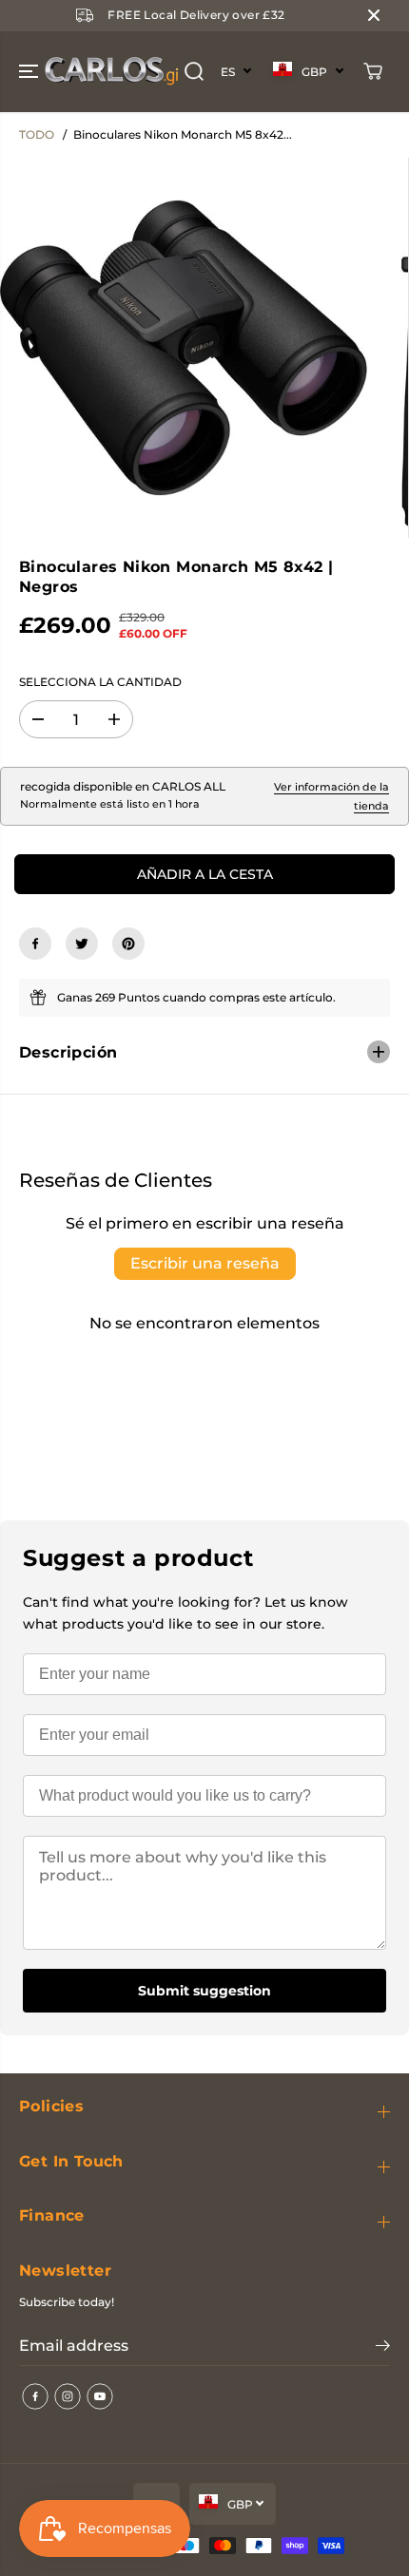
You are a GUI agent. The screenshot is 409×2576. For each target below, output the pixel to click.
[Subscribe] (383, 2348)
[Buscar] (194, 71)
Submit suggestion (204, 1991)
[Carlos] (42, 72)
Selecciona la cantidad (100, 682)
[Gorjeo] (82, 944)
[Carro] (373, 71)
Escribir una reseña (205, 1263)
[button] (30, 72)
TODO (37, 134)
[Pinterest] (128, 944)
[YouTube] (100, 2396)
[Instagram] (68, 2396)
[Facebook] (35, 944)
